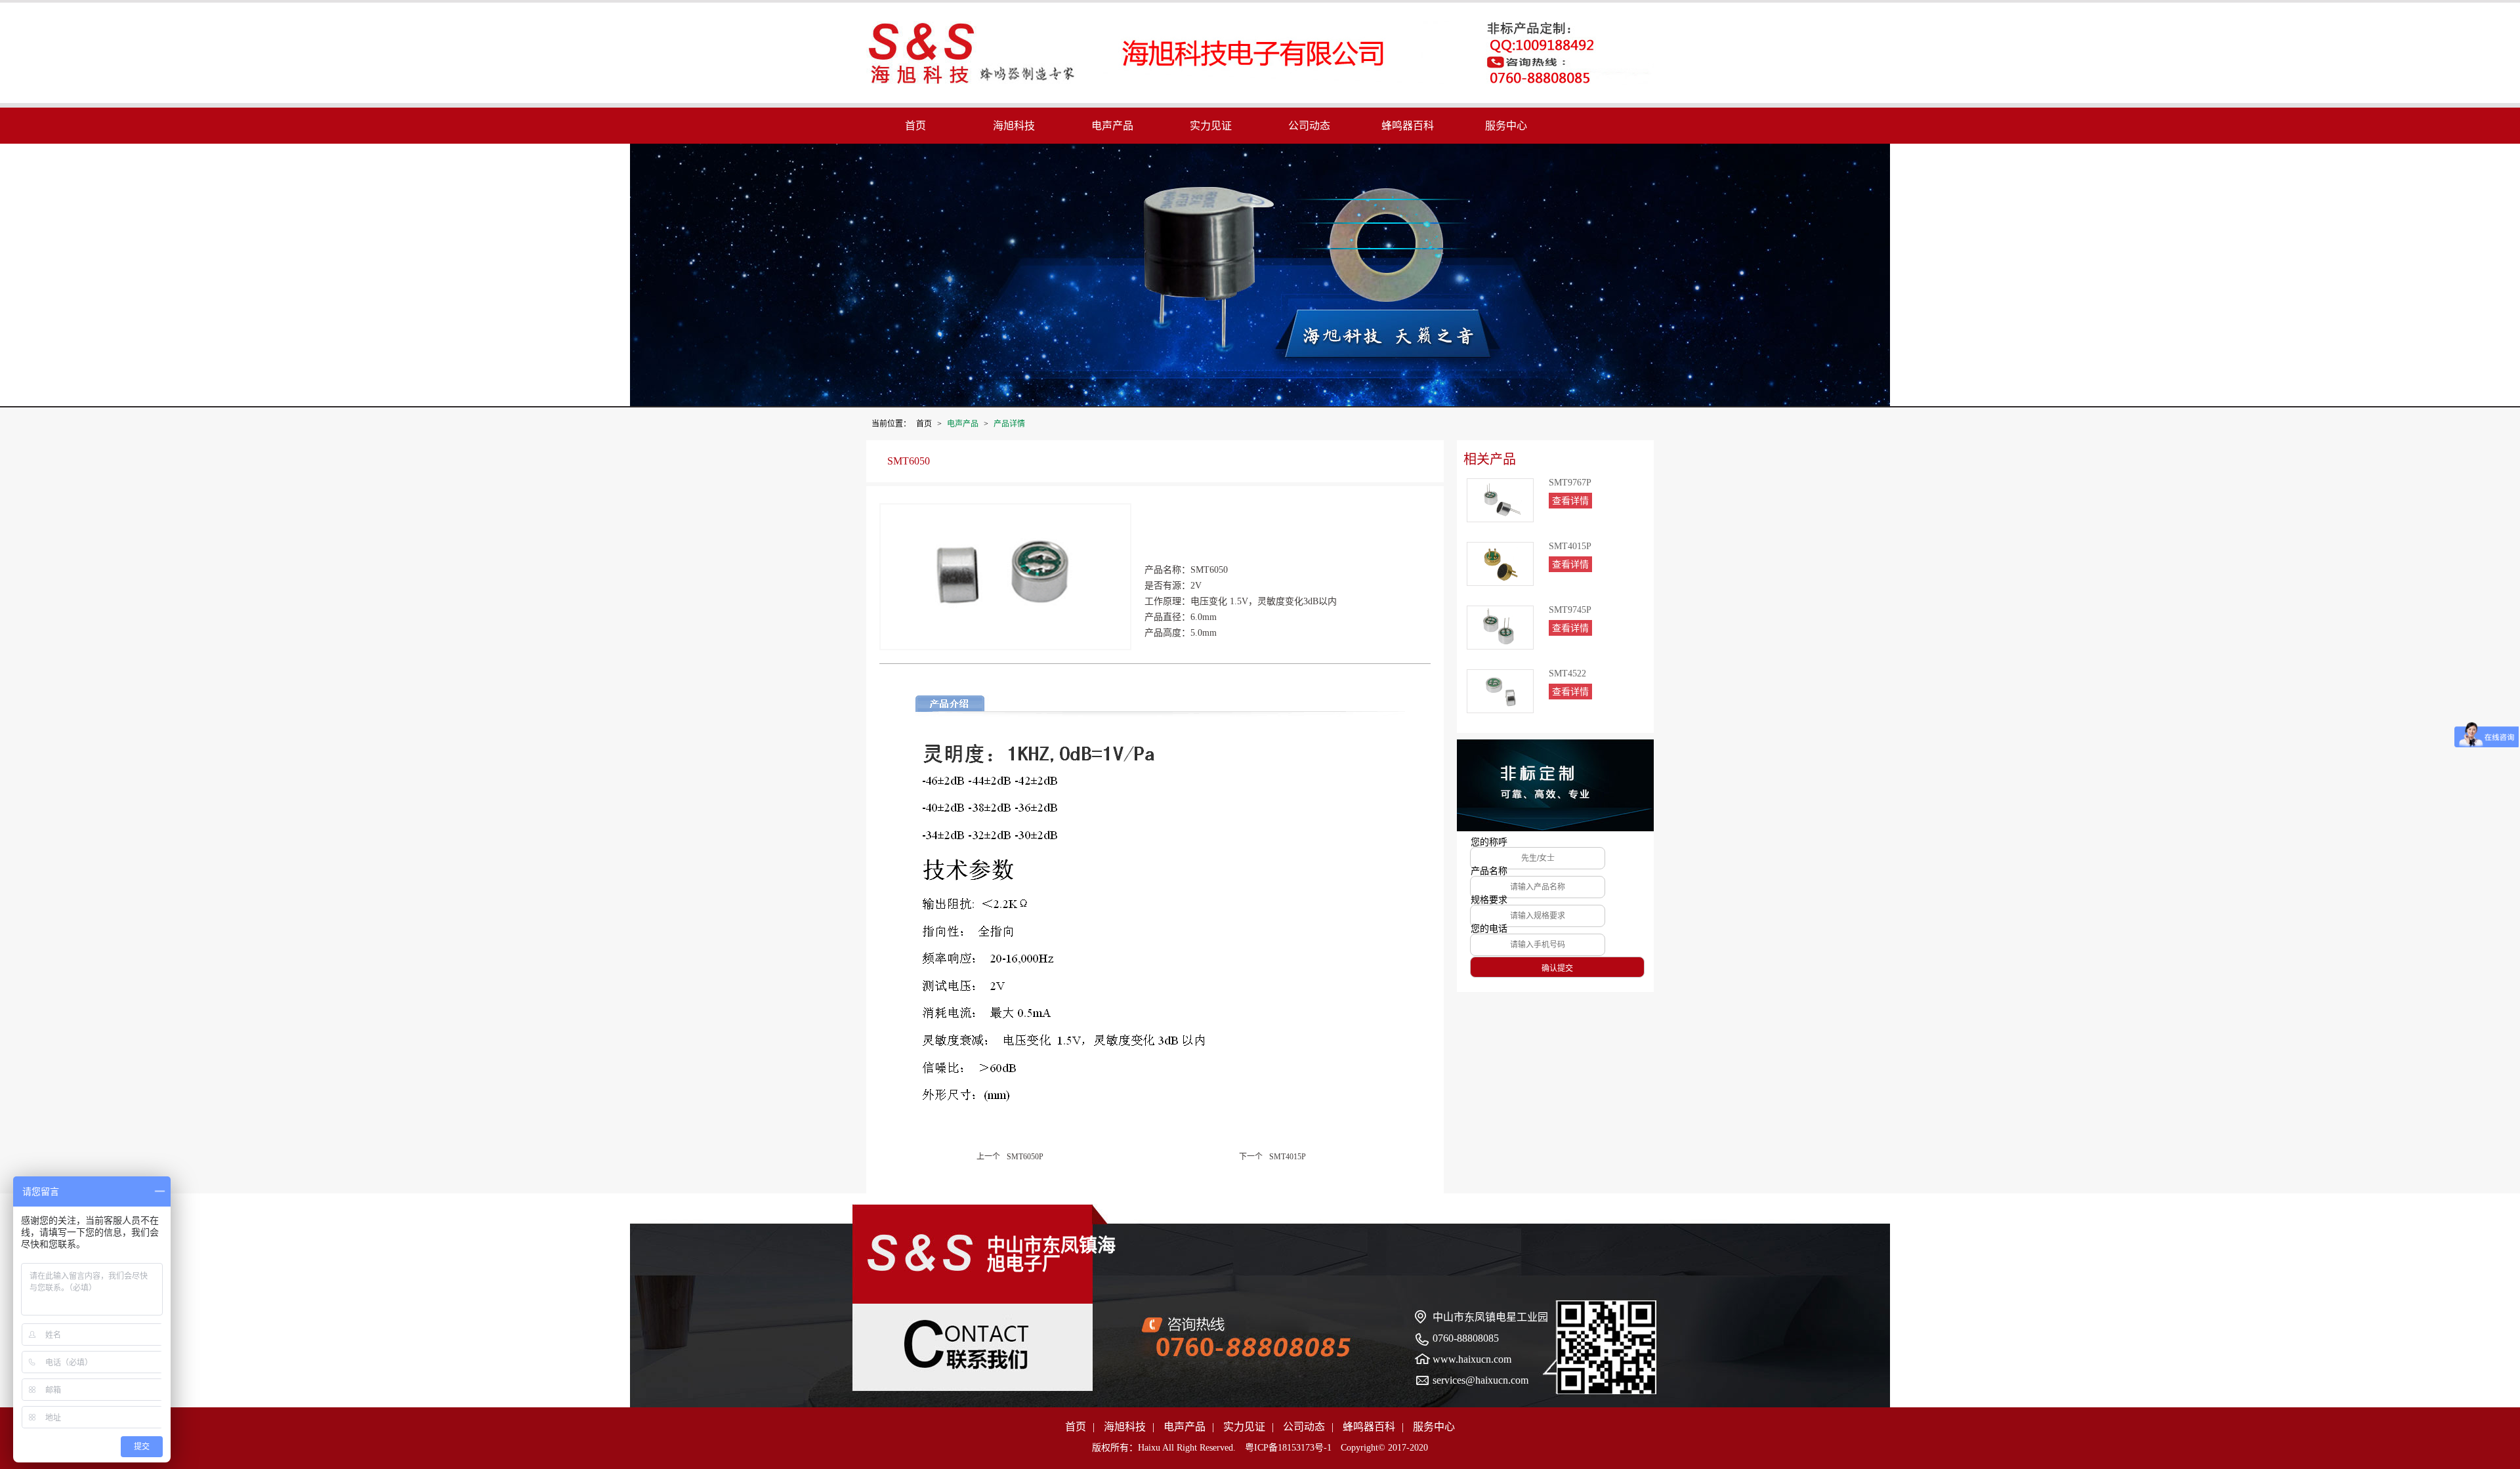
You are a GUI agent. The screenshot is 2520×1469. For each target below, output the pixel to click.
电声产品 (1112, 126)
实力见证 (1211, 126)
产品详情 (1009, 424)
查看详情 (1570, 501)
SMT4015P (1570, 547)
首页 (915, 126)
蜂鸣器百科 (1408, 126)
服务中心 (1506, 126)
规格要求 (1489, 900)
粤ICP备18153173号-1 (1288, 1448)
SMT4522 (1567, 674)
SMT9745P (1570, 610)
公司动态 (1309, 126)
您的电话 (1489, 929)
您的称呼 (1489, 842)
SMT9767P (1570, 483)
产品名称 (1489, 871)
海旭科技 (1014, 126)
